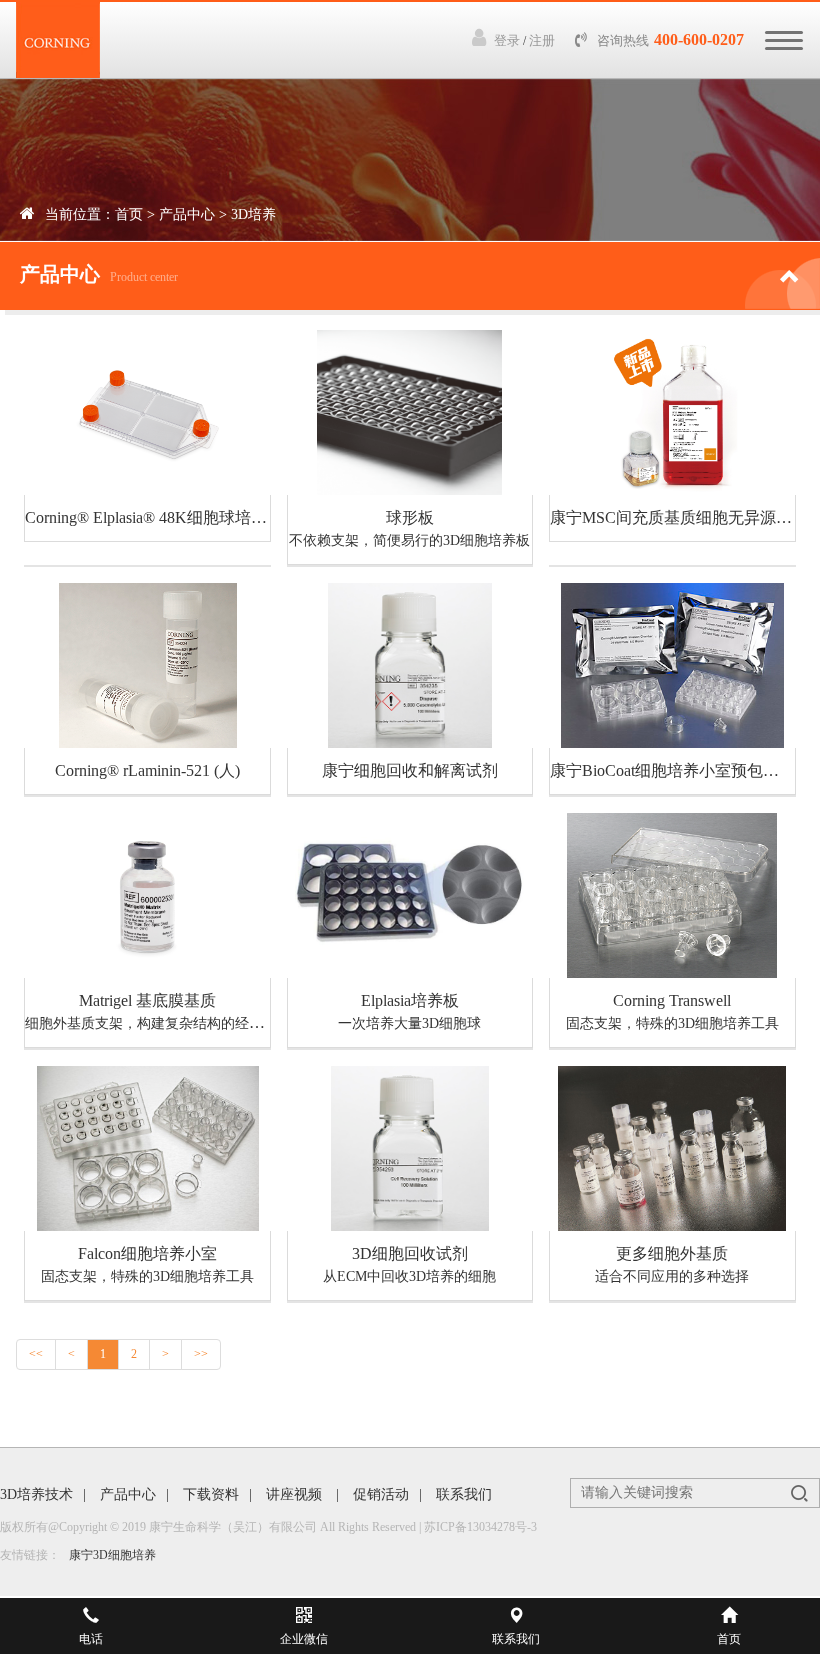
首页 (129, 214)
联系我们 (464, 1494)
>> (201, 1354)
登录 (507, 40)
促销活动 (381, 1494)
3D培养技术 (36, 1494)
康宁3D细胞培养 (112, 1555)
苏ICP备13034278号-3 (480, 1527)
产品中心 (187, 214)
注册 (542, 40)
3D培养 (253, 214)
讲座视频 (296, 1494)
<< (36, 1354)
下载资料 (211, 1494)
